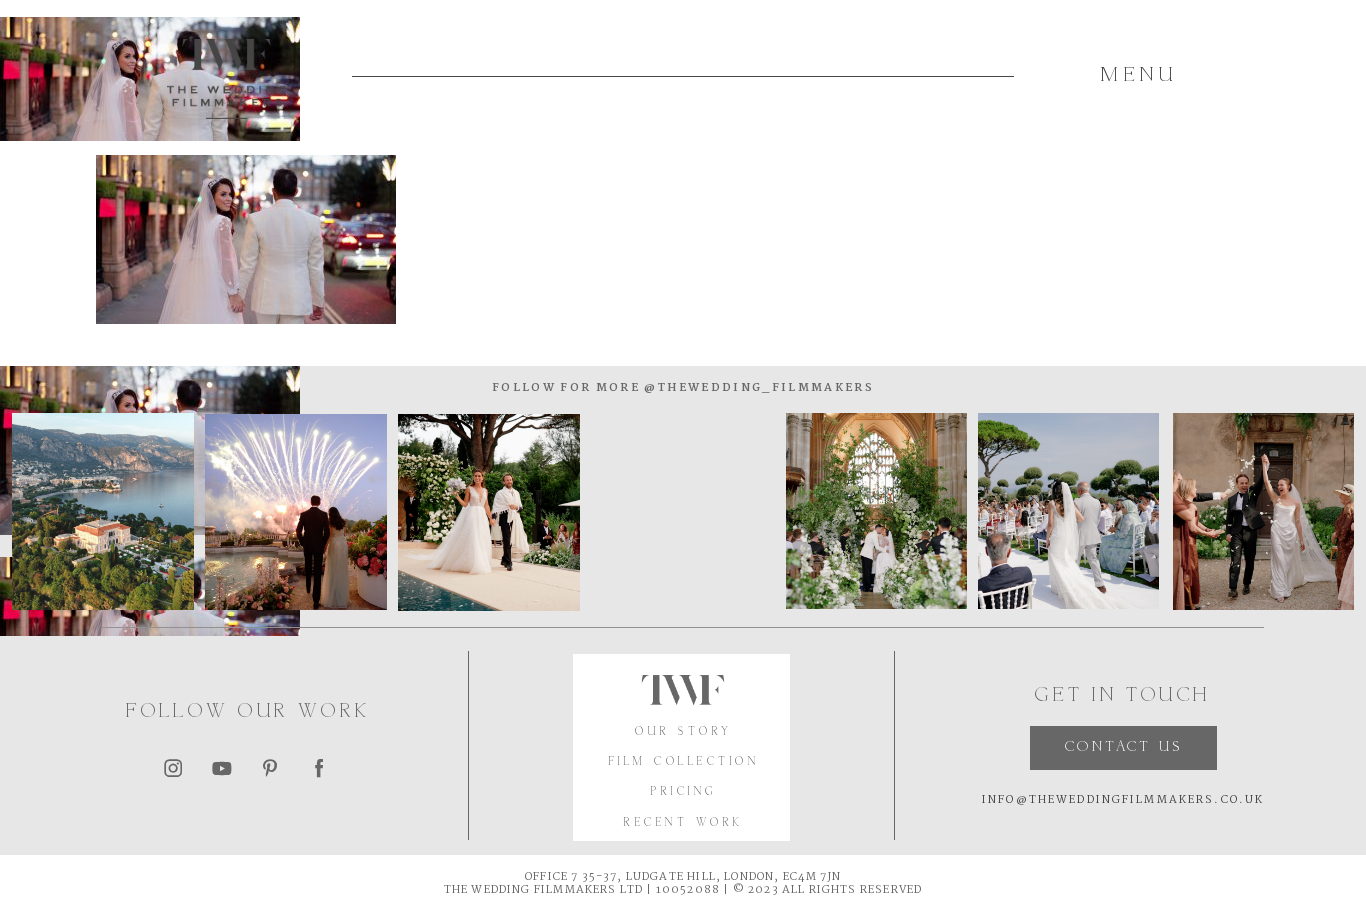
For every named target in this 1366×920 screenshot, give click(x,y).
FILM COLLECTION (684, 762)
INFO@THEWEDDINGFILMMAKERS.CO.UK (1123, 800)
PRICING (683, 792)
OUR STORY (683, 732)
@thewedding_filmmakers (757, 388)
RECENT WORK (683, 823)
